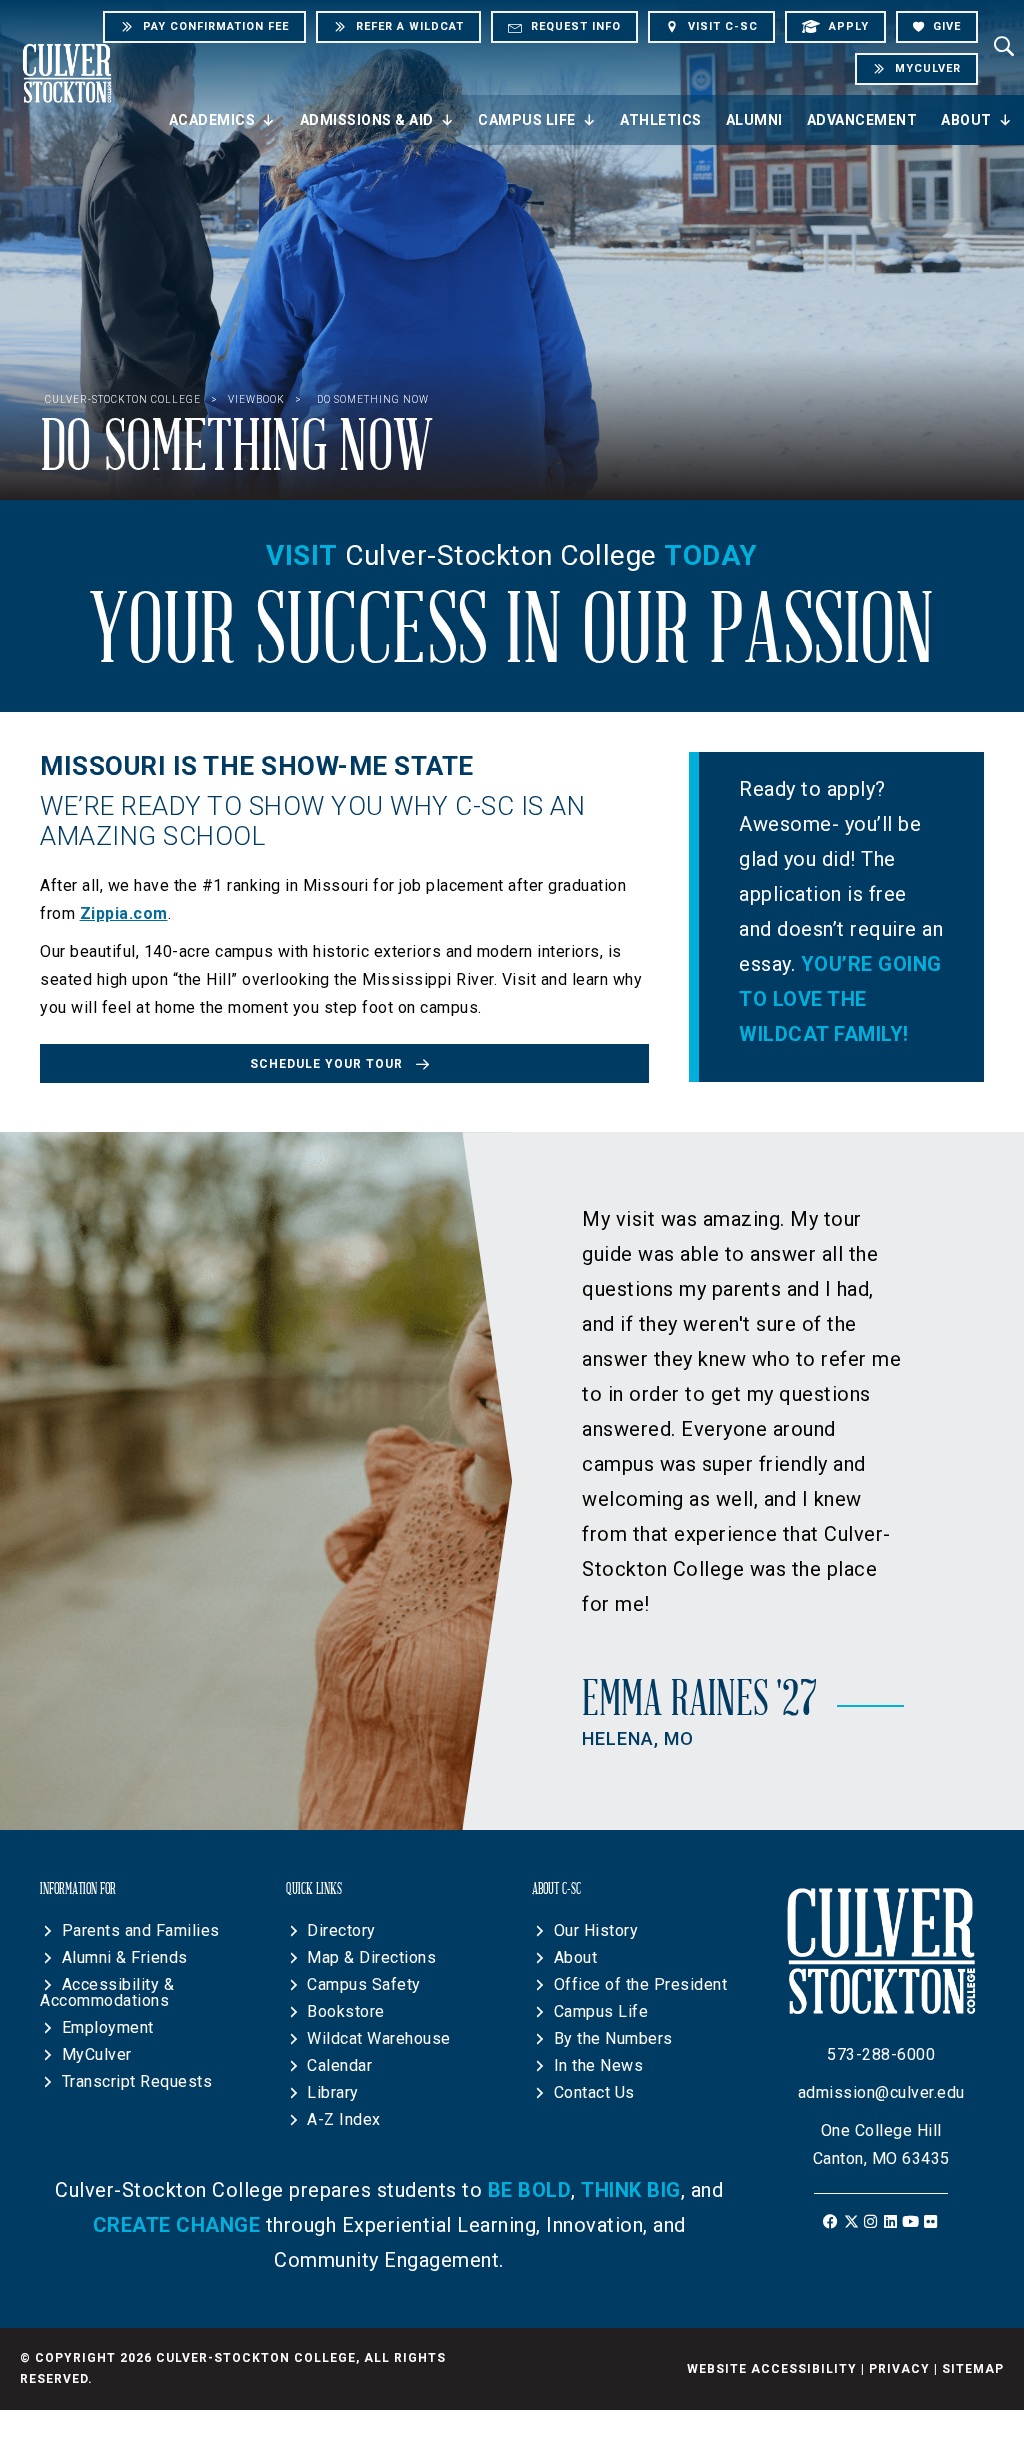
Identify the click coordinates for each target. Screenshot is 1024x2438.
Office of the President (641, 1984)
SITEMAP (973, 2369)
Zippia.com (124, 913)
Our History (596, 1930)
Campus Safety (364, 1984)
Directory (341, 1930)
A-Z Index (344, 2119)
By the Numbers (613, 2038)
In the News (599, 2065)
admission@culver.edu (881, 2092)
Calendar (339, 2065)
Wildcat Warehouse (379, 2038)
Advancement (862, 120)
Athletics (661, 120)
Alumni (754, 120)
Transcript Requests (137, 2081)
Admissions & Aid (367, 120)
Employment (108, 2027)
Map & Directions (371, 1957)
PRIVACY (899, 2369)
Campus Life (527, 120)
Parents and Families (141, 1930)
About (966, 120)
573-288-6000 (881, 2054)
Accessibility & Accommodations (107, 1992)
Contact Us (594, 2092)
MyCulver (97, 2054)
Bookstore (346, 2011)
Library (333, 2092)
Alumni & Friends (125, 1957)
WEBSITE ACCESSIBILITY (772, 2369)
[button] (344, 1063)
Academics (212, 120)
